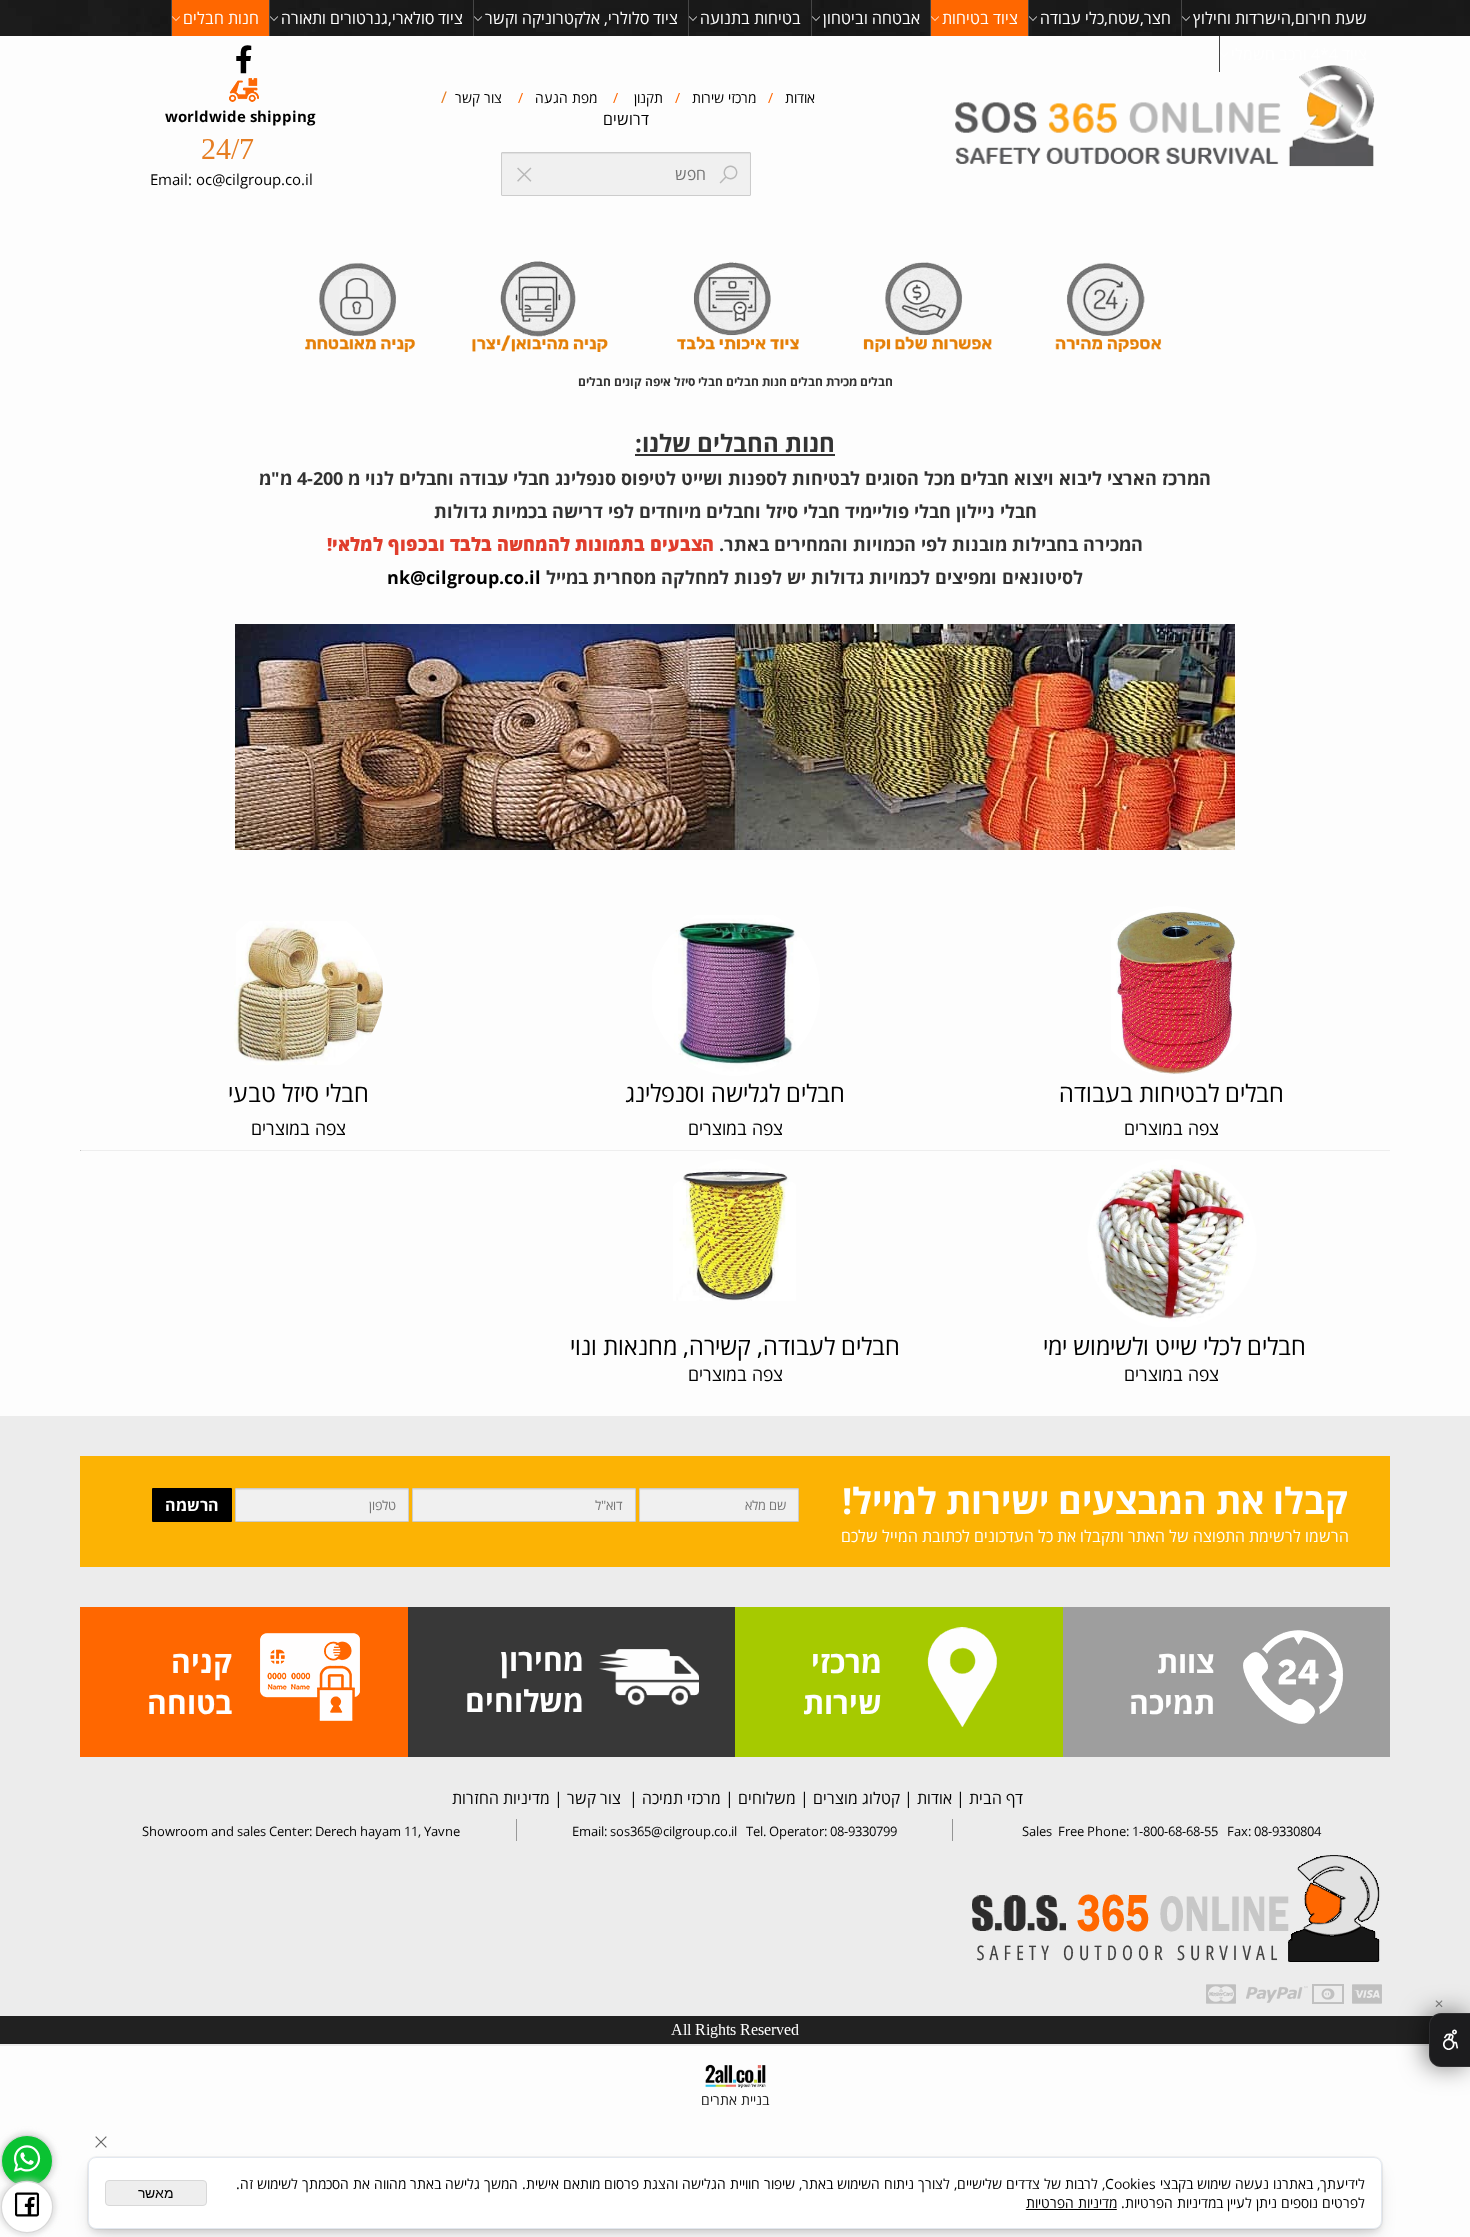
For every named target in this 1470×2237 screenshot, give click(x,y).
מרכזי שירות (722, 97)
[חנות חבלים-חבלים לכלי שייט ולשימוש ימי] (1172, 1243)
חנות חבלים (221, 18)
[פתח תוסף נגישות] (1449, 2040)
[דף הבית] (1168, 119)
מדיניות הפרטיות (1071, 2202)
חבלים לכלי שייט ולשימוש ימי (1171, 1345)
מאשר (156, 2193)
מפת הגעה (564, 97)
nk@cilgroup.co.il (464, 577)
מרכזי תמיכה (679, 1798)
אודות (798, 97)
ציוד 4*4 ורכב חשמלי (1299, 54)
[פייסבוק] (27, 2207)
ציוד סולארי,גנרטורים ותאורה (372, 18)
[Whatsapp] (27, 2161)
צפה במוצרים (298, 1128)
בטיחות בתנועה (750, 18)
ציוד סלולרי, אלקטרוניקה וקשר (581, 18)
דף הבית (994, 1798)
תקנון (646, 97)
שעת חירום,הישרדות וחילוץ (1280, 18)
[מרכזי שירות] (962, 1679)
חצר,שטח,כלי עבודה (1105, 18)
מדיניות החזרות (499, 1798)
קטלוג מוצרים (854, 1798)
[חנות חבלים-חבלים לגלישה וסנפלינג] (735, 990)
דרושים (626, 119)
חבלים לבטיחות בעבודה (1171, 1092)
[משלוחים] (649, 1679)
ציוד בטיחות (980, 18)
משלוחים (765, 1798)
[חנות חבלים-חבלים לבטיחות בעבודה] (1172, 995)
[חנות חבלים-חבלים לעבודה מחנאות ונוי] (298, 978)
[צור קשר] (1293, 1679)
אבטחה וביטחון (871, 18)
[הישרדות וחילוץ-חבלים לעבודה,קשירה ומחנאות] (735, 1230)
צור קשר (476, 97)
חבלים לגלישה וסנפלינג (735, 1092)
